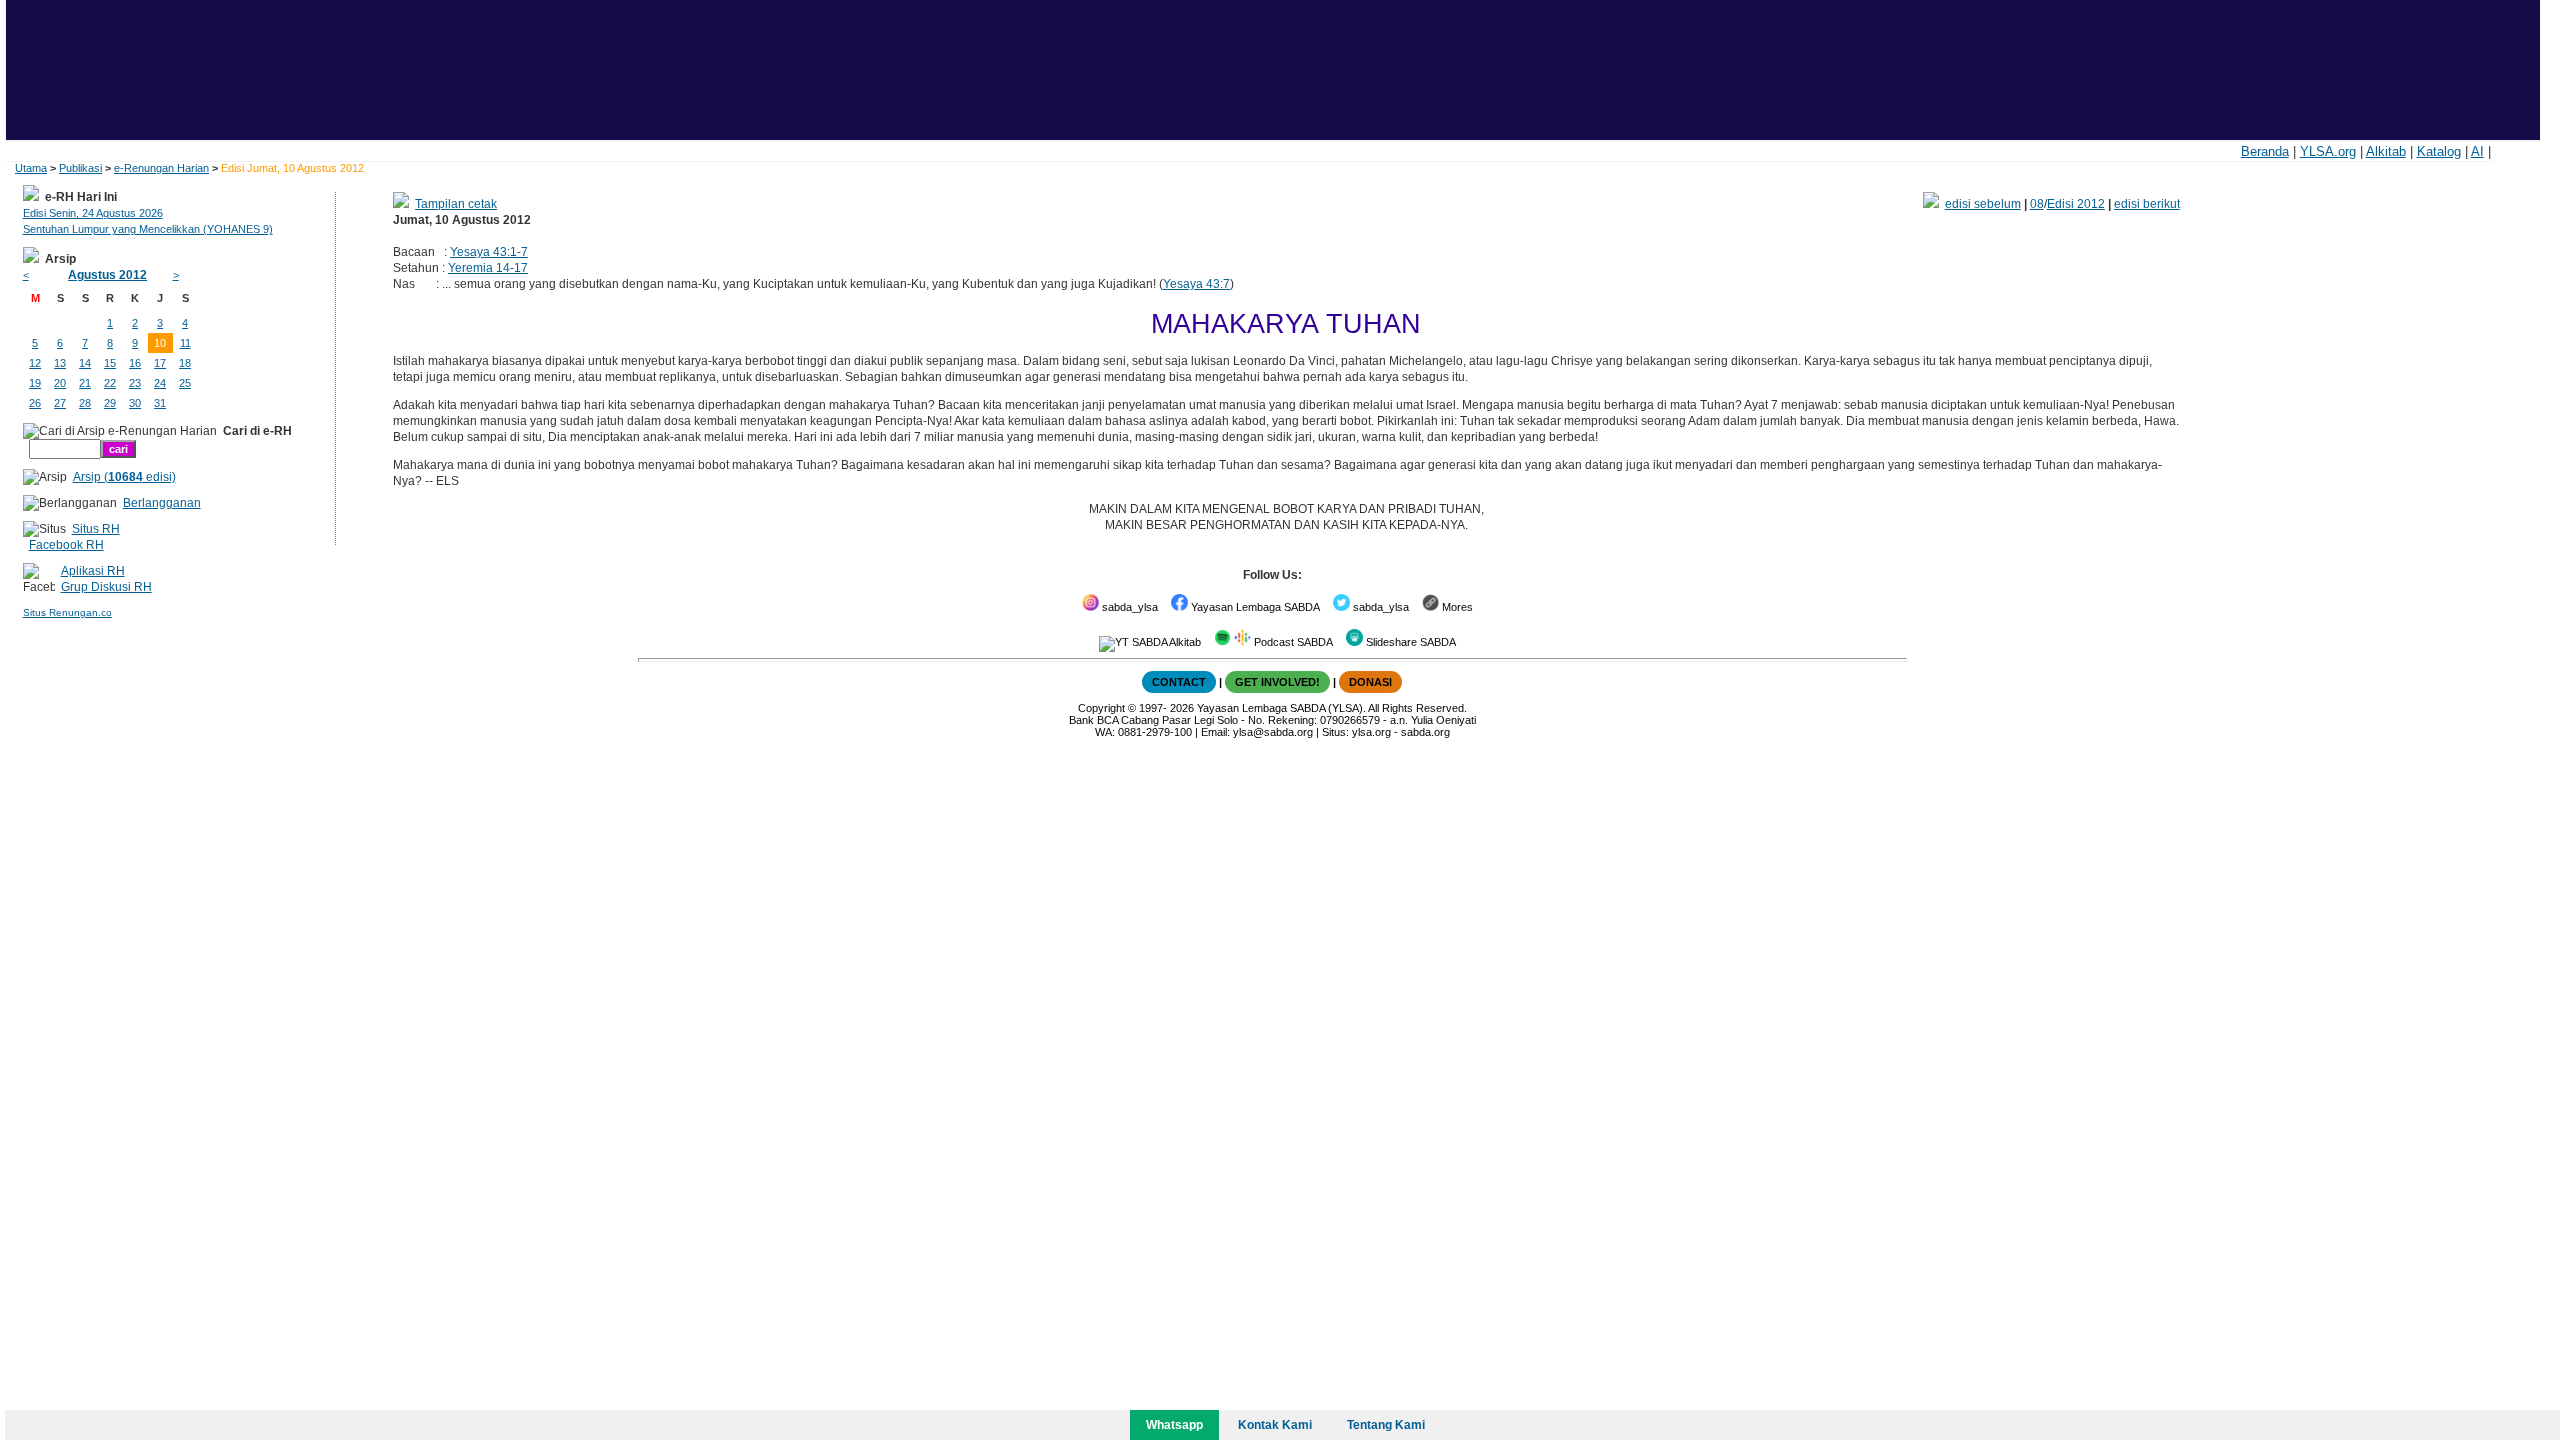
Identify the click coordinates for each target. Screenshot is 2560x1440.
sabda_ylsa (1128, 607)
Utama (31, 168)
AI (2477, 151)
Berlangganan (162, 503)
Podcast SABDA (1292, 642)
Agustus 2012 (107, 275)
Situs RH (96, 529)
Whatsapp (1174, 1425)
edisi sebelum (1983, 204)
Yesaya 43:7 (1196, 284)
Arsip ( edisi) (124, 477)
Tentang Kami (1386, 1425)
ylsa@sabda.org (1273, 732)
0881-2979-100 (1155, 732)
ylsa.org (1371, 732)
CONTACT (1179, 682)
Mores (1456, 607)
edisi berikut (2147, 204)
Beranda (2265, 151)
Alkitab (2386, 151)
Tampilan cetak (456, 204)
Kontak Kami (1275, 1425)
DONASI (1370, 682)
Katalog (2439, 151)
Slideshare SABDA (1409, 642)
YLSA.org (2328, 151)
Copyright (1101, 708)
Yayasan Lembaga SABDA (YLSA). (1281, 708)
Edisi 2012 (2076, 204)
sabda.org (1425, 732)
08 (2037, 204)
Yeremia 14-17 (488, 268)
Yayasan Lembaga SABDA (1254, 607)
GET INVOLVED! (1277, 682)
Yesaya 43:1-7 (489, 252)
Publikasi (80, 168)
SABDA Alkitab (1165, 642)
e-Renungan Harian (161, 168)
